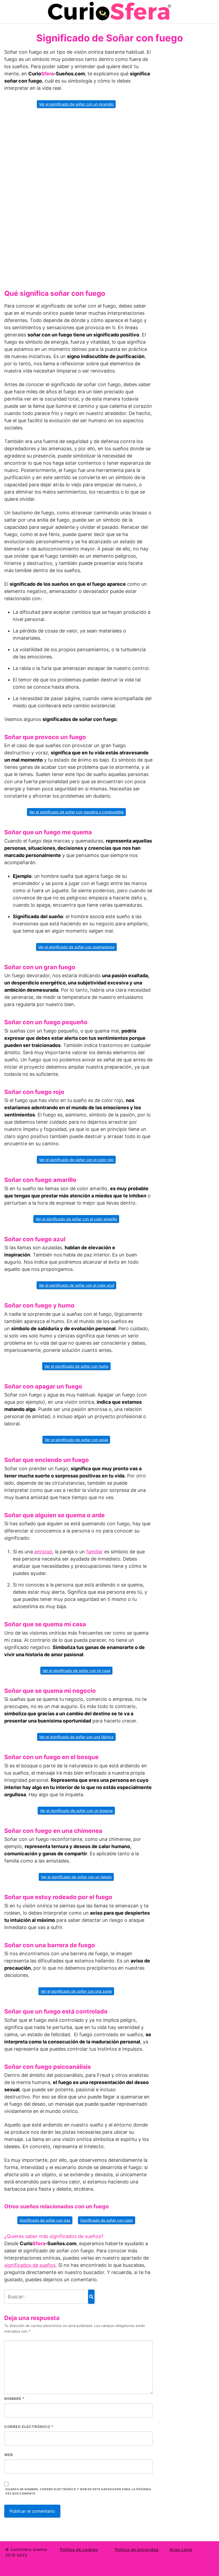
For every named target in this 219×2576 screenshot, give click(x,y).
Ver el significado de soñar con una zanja (76, 1991)
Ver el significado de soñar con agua (76, 1440)
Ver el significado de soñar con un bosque (76, 1811)
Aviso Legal (181, 2549)
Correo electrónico (29, 2427)
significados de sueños (30, 2265)
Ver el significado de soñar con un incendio (76, 104)
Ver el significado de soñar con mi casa (76, 1671)
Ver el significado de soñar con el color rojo (76, 1160)
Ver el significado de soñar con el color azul (76, 1285)
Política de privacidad (137, 2549)
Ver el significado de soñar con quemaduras (76, 947)
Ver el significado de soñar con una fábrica (76, 1737)
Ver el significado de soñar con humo (76, 1366)
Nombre (14, 2399)
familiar (95, 1552)
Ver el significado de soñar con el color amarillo (76, 1219)
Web (9, 2455)
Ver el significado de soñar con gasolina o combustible (76, 812)
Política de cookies (79, 2549)
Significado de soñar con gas (45, 2220)
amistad (43, 1552)
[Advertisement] (79, 197)
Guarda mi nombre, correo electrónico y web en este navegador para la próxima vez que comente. (78, 2492)
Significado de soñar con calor (107, 2220)
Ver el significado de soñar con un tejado (76, 1877)
